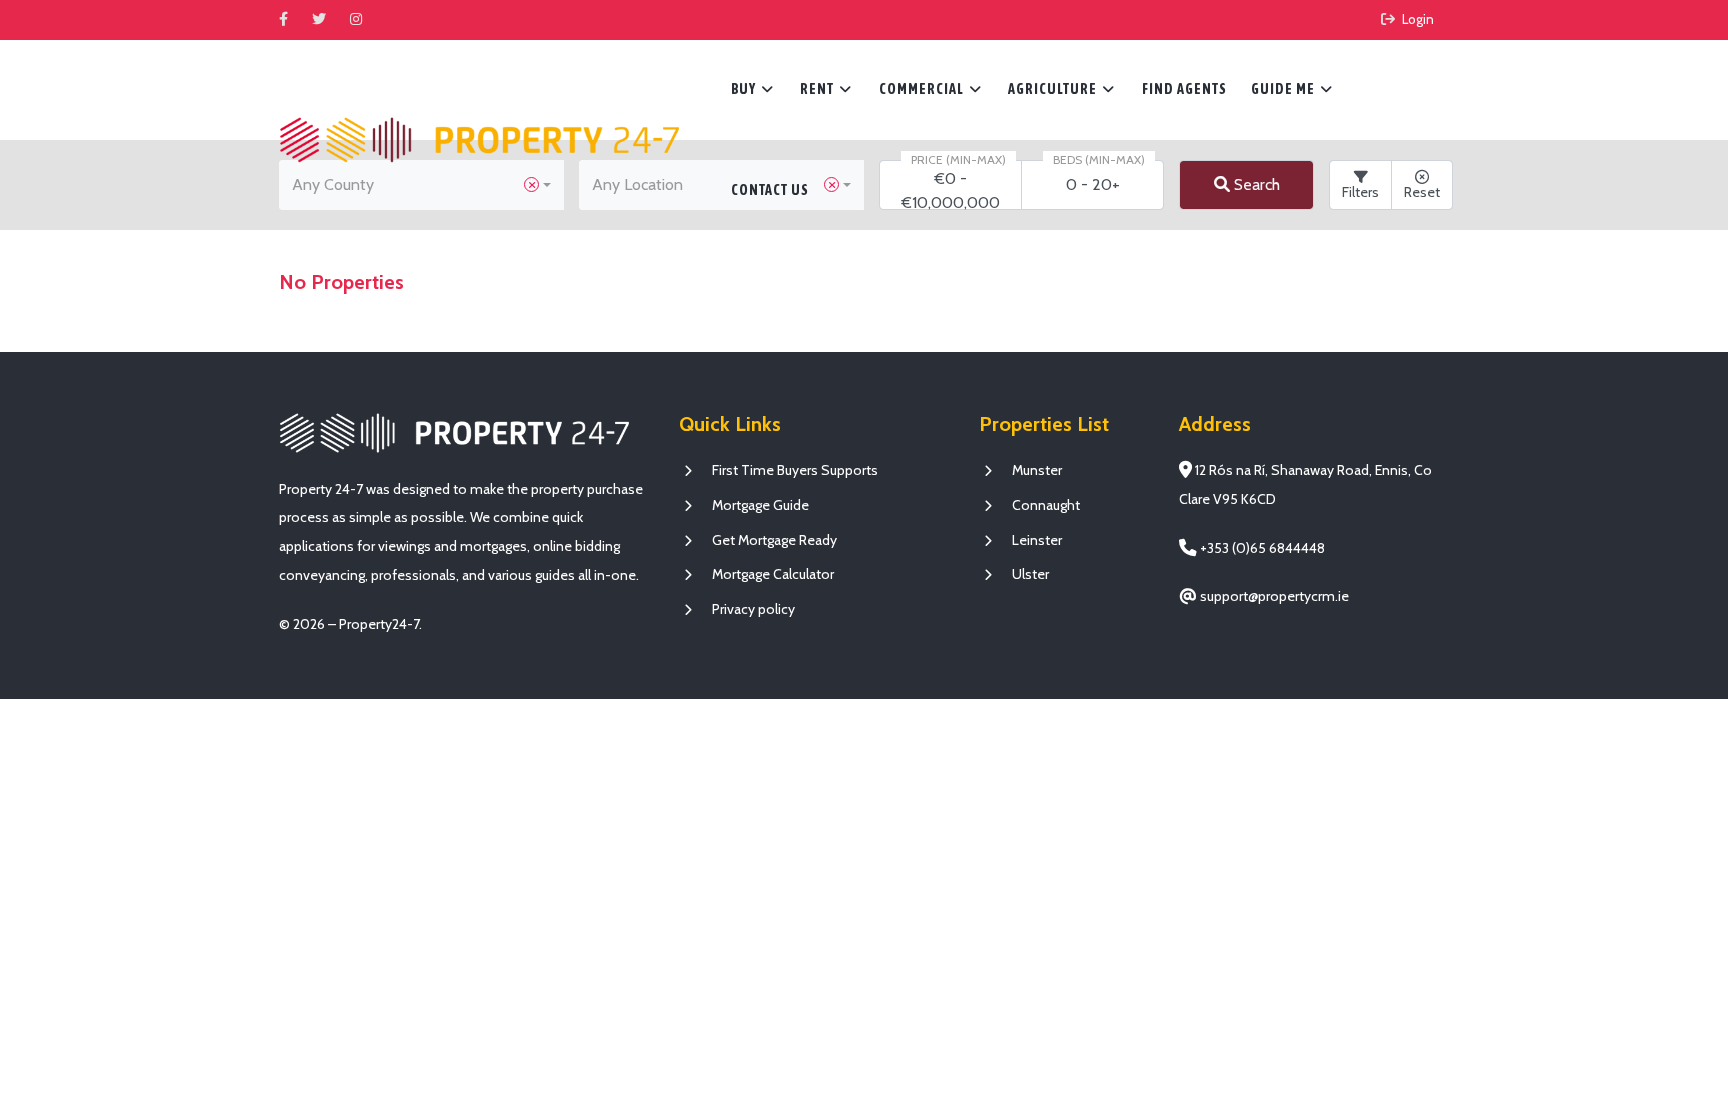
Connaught (1046, 505)
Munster (1037, 470)
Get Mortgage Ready (774, 540)
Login (1416, 19)
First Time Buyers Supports (795, 470)
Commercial (930, 89)
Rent (826, 89)
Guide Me (1292, 89)
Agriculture (1061, 89)
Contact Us (770, 190)
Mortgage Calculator (773, 574)
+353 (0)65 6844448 (1261, 548)
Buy (752, 89)
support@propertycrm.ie (1273, 596)
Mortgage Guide (760, 505)
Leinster (1037, 540)
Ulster (1030, 574)
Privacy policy (753, 609)
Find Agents (1184, 89)
